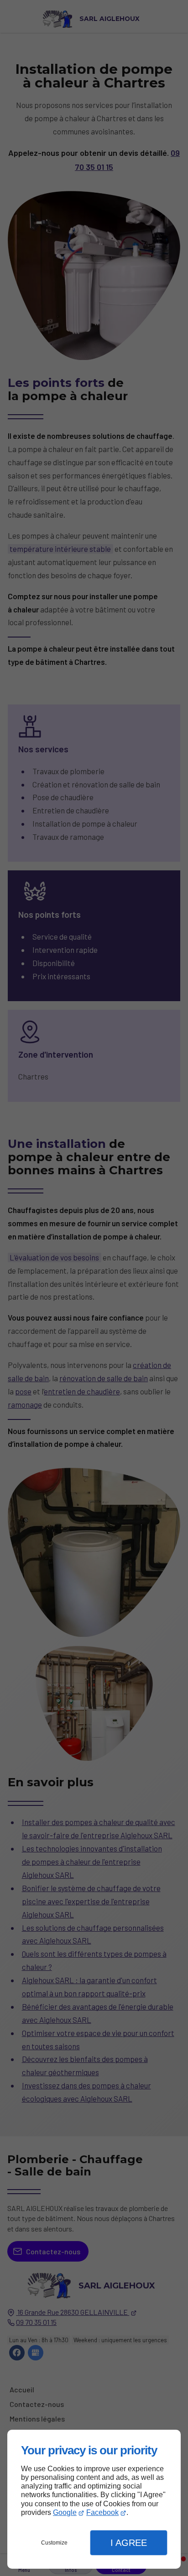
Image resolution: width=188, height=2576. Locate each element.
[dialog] (94, 2499)
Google (65, 2512)
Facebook (102, 2512)
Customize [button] (54, 2543)
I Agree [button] (129, 2543)
